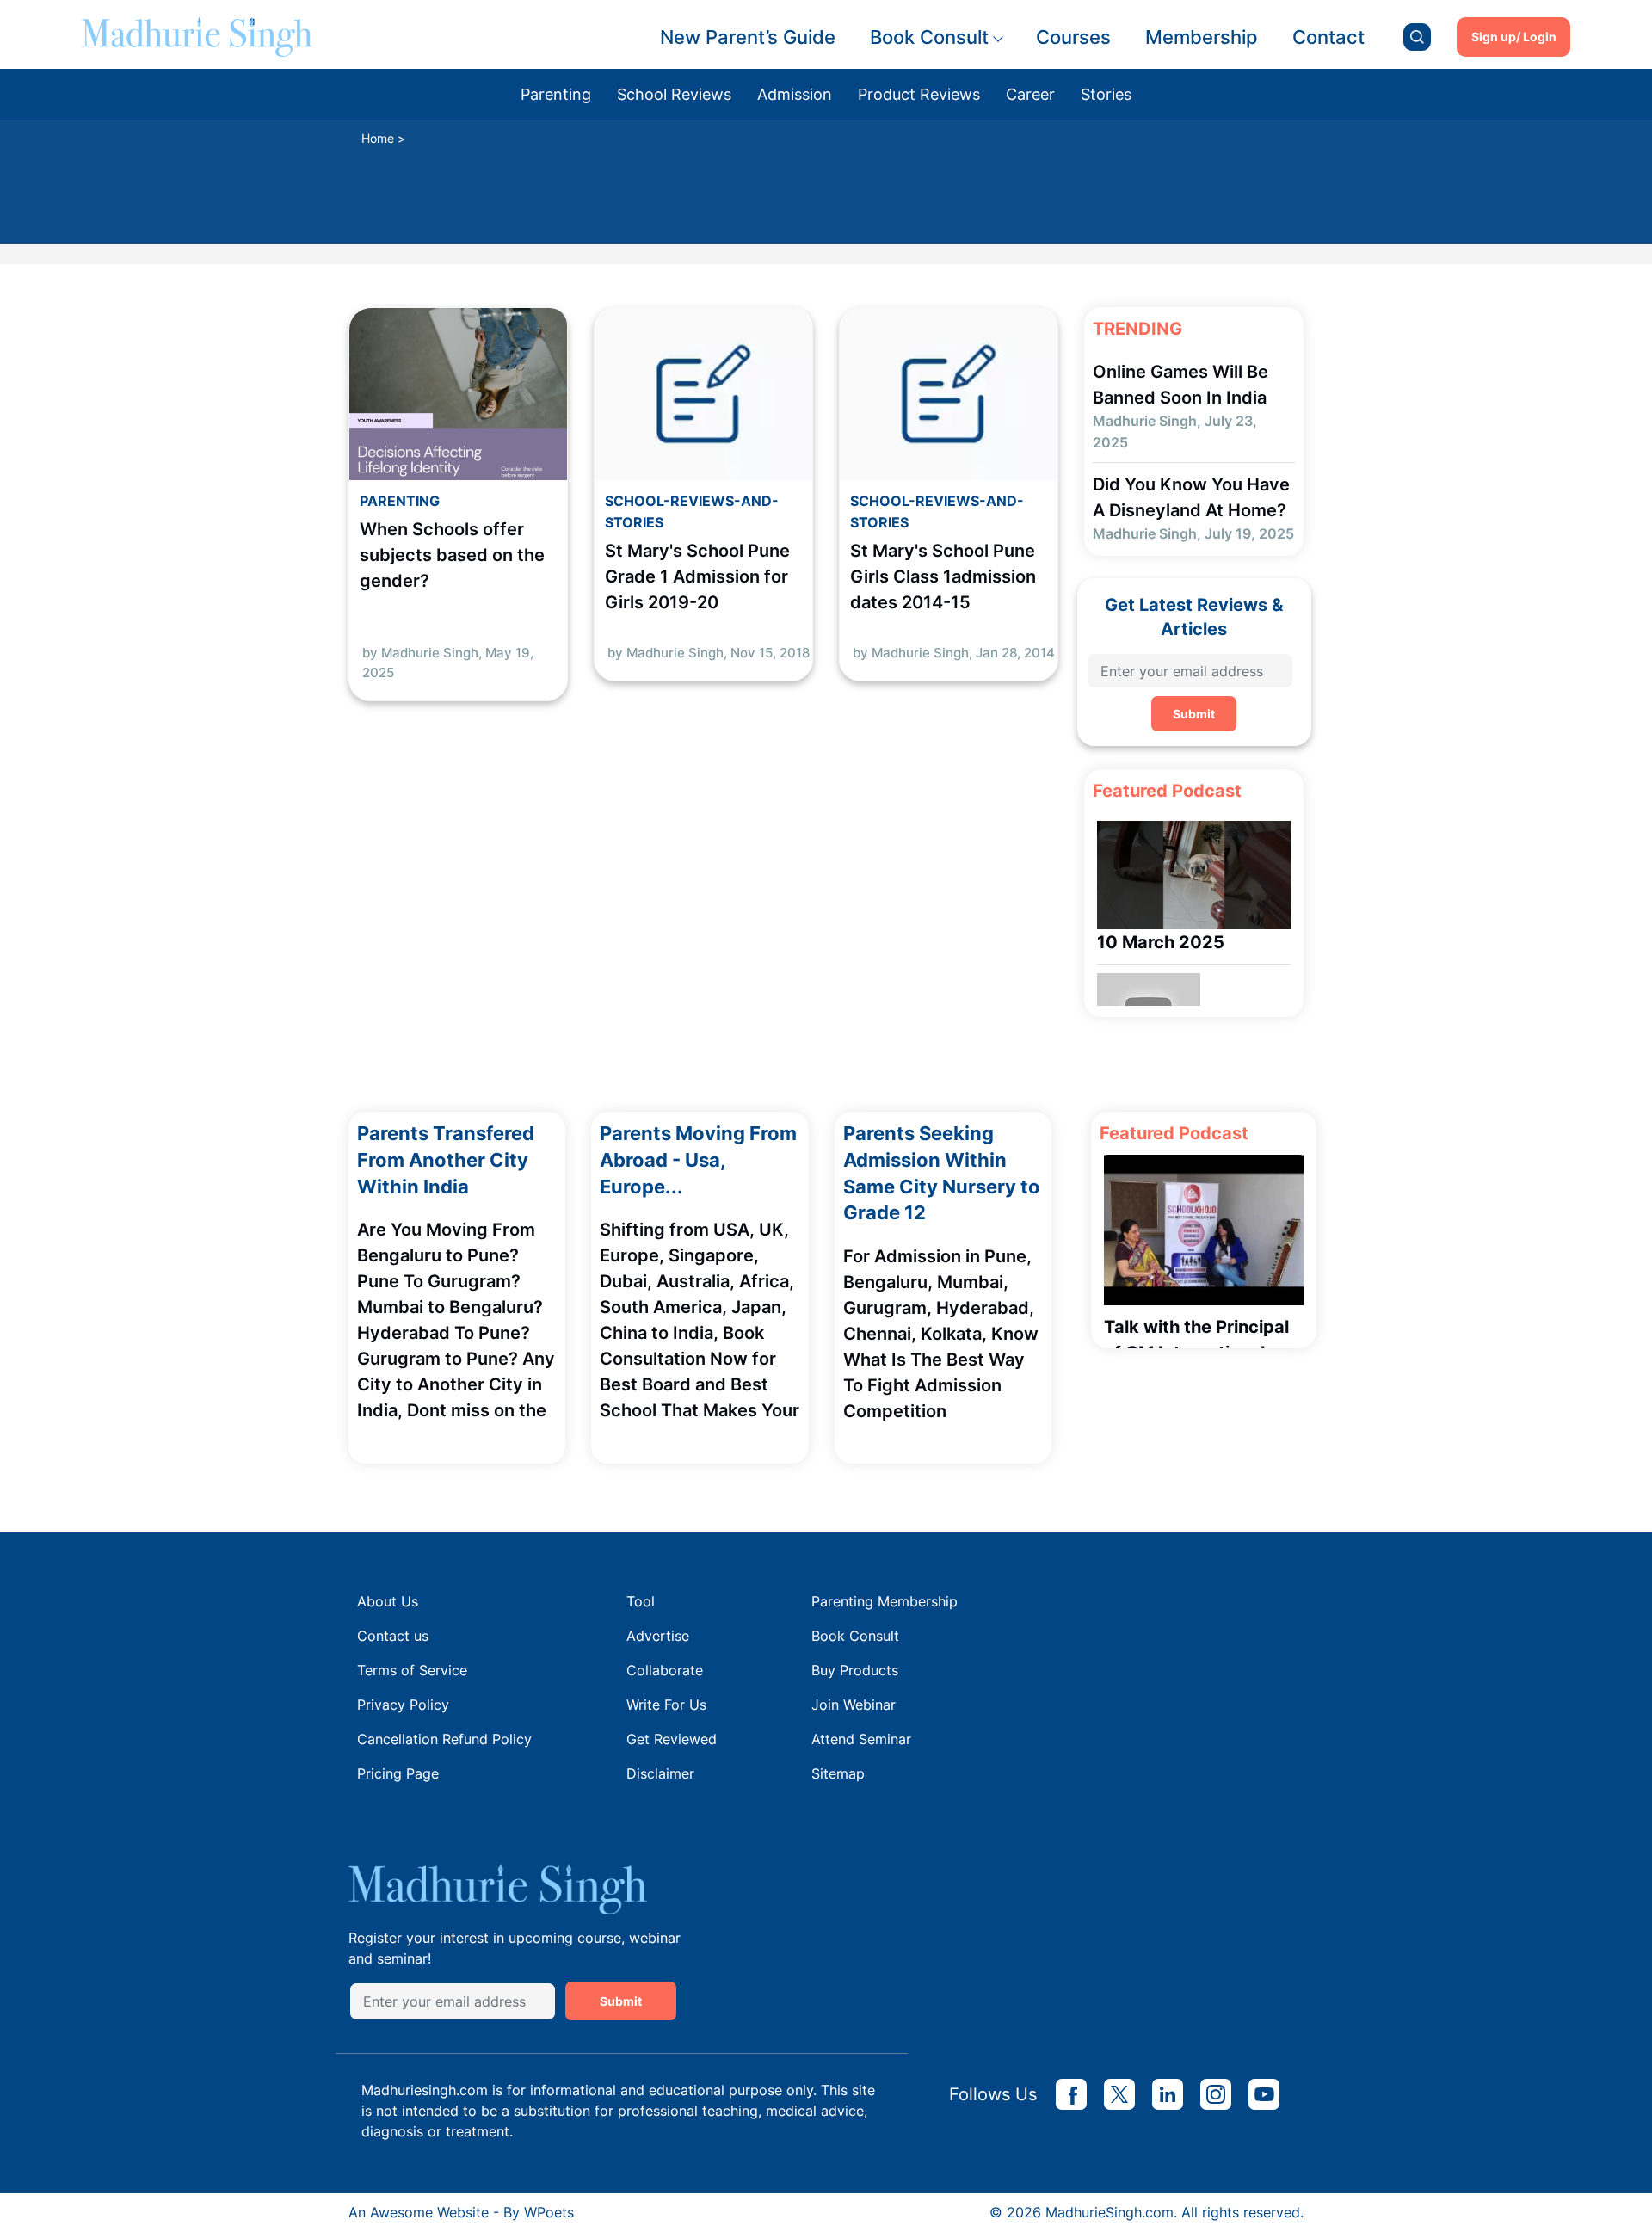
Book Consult (929, 37)
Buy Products (855, 1670)
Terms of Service (412, 1670)
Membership (1202, 37)
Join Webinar (854, 1705)
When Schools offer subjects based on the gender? (452, 555)
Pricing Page (398, 1773)
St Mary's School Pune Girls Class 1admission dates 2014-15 (943, 576)
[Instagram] (1216, 2094)
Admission (795, 94)
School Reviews (674, 94)
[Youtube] (1264, 2094)
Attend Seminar (861, 1739)
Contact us (393, 1636)
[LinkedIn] (1168, 2094)
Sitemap (838, 1773)
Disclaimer (660, 1773)
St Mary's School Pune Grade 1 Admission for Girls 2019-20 (697, 576)
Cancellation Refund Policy (444, 1739)
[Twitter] (1119, 2094)
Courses (1073, 37)
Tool (641, 1601)
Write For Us (666, 1705)
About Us (388, 1601)
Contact (1328, 37)
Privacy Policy (403, 1705)
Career (1030, 94)
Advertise (658, 1636)
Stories (1106, 94)
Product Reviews (919, 94)
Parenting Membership (885, 1601)
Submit (1194, 714)
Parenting (556, 94)
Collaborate (665, 1670)
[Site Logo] (197, 37)
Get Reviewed (672, 1739)
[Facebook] (1071, 2094)
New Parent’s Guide (748, 37)
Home (378, 138)
